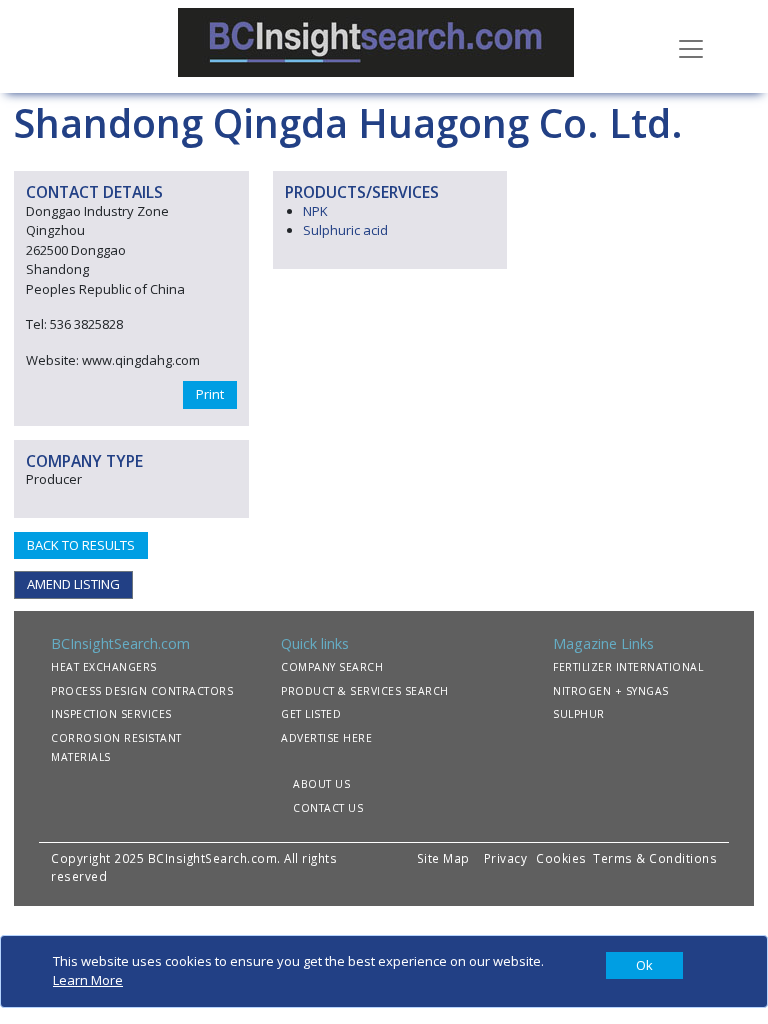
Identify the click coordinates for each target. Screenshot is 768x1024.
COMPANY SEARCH (332, 667)
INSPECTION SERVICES (111, 714)
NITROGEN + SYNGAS (611, 691)
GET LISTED (311, 714)
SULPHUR (579, 714)
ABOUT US (321, 784)
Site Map (443, 858)
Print (210, 394)
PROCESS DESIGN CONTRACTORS (142, 691)
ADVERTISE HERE (326, 738)
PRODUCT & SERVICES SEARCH (365, 691)
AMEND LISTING (73, 584)
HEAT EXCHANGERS (104, 667)
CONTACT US (328, 808)
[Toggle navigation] (691, 47)
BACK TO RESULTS (81, 545)
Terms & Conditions (655, 858)
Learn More (88, 980)
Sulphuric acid (345, 230)
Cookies (563, 858)
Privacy (506, 858)
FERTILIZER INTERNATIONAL (628, 667)
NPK (315, 211)
